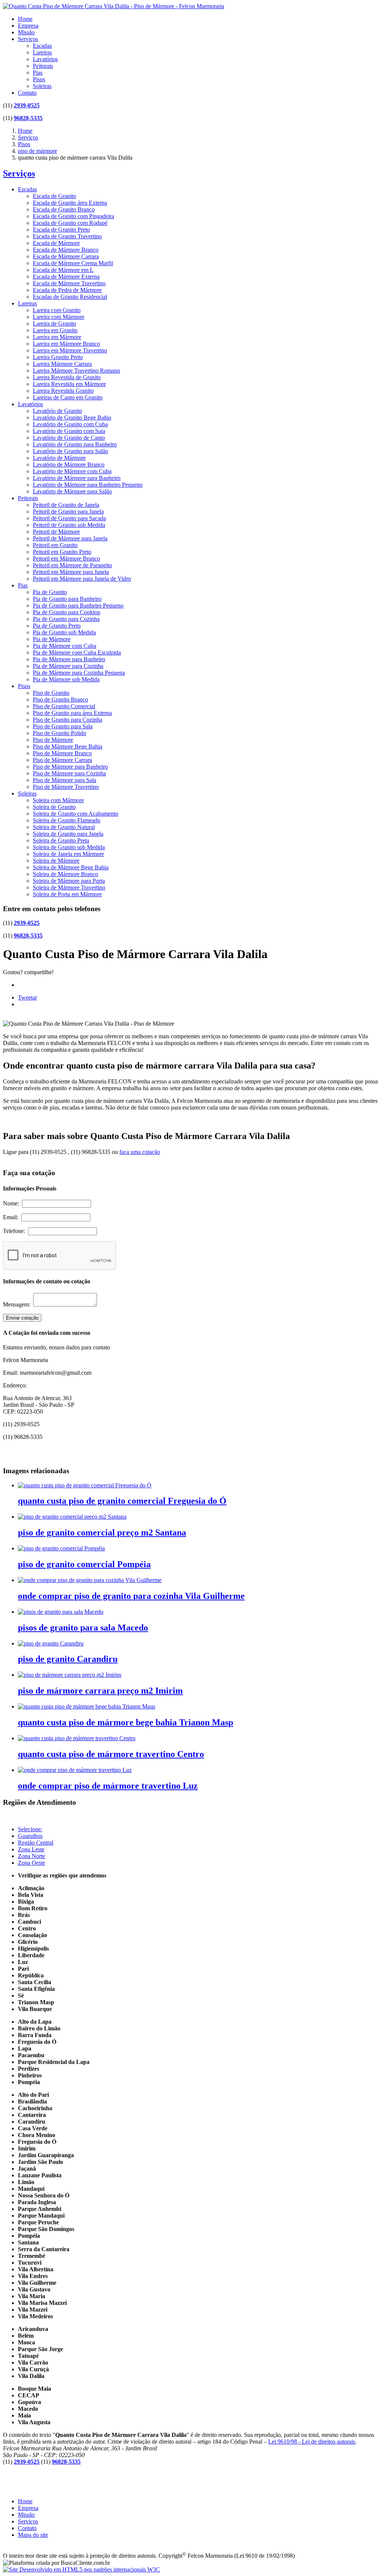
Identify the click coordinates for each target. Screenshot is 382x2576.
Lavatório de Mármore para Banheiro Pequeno (88, 485)
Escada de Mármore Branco (66, 250)
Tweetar (27, 997)
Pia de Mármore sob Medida (66, 679)
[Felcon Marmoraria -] (114, 6)
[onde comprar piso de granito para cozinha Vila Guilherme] (90, 1580)
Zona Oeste (32, 1863)
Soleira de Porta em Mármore (67, 894)
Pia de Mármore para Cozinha (68, 666)
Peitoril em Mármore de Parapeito (72, 565)
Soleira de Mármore (56, 861)
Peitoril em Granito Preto (62, 552)
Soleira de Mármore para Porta (69, 881)
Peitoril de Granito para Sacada (69, 518)
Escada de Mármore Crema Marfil (73, 263)
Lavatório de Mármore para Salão (72, 491)
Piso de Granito (51, 693)
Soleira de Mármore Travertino (69, 887)
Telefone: (15, 1231)
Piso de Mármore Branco (62, 753)
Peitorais (43, 66)
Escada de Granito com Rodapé (70, 223)
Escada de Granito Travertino (67, 236)
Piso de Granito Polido (60, 733)
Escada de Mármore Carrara (66, 256)
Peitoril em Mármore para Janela (71, 572)
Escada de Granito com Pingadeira (73, 216)
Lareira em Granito (55, 330)
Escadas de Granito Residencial (70, 297)
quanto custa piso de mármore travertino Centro (111, 1754)
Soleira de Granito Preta (61, 840)
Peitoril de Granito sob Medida (69, 525)
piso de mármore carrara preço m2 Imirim (100, 1691)
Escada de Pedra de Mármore (67, 290)
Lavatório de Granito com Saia (69, 431)
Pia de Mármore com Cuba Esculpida (77, 652)
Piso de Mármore (53, 740)
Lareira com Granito (57, 310)
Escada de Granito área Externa (70, 203)
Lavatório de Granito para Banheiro (75, 444)
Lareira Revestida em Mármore (69, 384)
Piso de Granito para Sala (63, 726)
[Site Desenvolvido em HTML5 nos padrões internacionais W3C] (82, 2569)
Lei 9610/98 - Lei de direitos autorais (312, 2442)
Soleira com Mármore (58, 800)
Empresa (28, 26)
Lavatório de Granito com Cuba (70, 424)
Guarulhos (30, 1836)
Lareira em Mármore (57, 337)
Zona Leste (31, 1849)
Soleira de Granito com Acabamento (76, 814)
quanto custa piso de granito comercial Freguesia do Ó (122, 1501)
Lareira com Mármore (59, 317)
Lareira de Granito (54, 324)
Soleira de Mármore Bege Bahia (71, 867)
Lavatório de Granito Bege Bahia (72, 418)
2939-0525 (27, 105)
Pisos (39, 79)
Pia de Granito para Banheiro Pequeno (78, 605)
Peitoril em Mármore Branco (66, 559)
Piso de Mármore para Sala (65, 780)
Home (25, 19)
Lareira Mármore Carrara (62, 364)
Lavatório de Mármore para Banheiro (77, 478)
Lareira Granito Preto (58, 357)
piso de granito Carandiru (68, 1659)
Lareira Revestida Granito (63, 391)
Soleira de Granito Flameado (67, 820)
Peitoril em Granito (55, 545)
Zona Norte (32, 1856)
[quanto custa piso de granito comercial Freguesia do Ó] (85, 1485)
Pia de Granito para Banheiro (67, 599)
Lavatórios (45, 59)
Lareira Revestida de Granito (67, 377)
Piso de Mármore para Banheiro (70, 767)
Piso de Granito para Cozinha (68, 720)
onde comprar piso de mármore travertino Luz (108, 1786)
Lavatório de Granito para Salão (71, 451)
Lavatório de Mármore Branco (69, 465)
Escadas (42, 46)
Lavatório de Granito (57, 411)
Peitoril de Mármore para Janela (70, 538)
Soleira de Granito (54, 807)
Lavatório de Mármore (59, 458)
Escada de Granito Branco (64, 209)
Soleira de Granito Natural (64, 827)
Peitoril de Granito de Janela (66, 505)
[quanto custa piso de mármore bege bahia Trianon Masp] (87, 1706)
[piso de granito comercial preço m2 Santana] (72, 1517)
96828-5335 (28, 118)
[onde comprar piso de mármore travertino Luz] (75, 1770)
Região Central (36, 1843)
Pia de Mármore (52, 639)
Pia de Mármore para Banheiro (69, 659)
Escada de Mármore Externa (66, 277)
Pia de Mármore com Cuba (65, 646)
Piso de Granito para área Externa (72, 713)
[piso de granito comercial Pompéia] (61, 1548)
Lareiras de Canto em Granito (68, 397)
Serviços (28, 39)
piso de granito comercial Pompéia (84, 1564)
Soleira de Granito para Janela (68, 834)
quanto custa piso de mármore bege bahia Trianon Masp (126, 1722)
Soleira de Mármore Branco (65, 874)
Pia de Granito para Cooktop (67, 612)
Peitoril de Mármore (56, 532)
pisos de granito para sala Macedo (83, 1628)
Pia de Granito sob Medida (64, 632)
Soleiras (42, 86)
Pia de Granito (50, 592)
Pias (38, 73)
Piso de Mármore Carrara (62, 760)
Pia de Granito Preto (57, 626)
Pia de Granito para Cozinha (66, 619)
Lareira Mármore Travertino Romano (76, 371)
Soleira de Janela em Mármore (68, 854)
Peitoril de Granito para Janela (68, 512)
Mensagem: (18, 1304)
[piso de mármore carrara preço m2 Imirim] (70, 1675)
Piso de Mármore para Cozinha (69, 773)
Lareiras (42, 52)
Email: (12, 1217)
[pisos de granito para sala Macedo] (61, 1612)
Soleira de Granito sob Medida (69, 847)
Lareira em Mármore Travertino (70, 350)
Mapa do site (33, 2535)
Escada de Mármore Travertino (69, 283)
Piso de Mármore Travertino (66, 787)
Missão (26, 32)
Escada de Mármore (56, 243)
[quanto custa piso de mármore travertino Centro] (77, 1738)
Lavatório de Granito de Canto (69, 438)
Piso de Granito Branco (60, 699)
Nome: (12, 1203)
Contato (27, 93)
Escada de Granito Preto (61, 230)
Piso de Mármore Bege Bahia (68, 746)
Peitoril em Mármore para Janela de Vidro (82, 579)
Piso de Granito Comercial (64, 706)
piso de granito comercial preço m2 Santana (102, 1532)
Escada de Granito (54, 196)
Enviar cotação (22, 1318)
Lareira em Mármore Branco (66, 344)
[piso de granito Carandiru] (51, 1643)
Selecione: (30, 1829)
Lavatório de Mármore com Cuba (72, 471)
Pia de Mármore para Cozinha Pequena (79, 673)
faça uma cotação (140, 1152)
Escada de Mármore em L (63, 270)
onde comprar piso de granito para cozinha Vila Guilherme (131, 1596)
